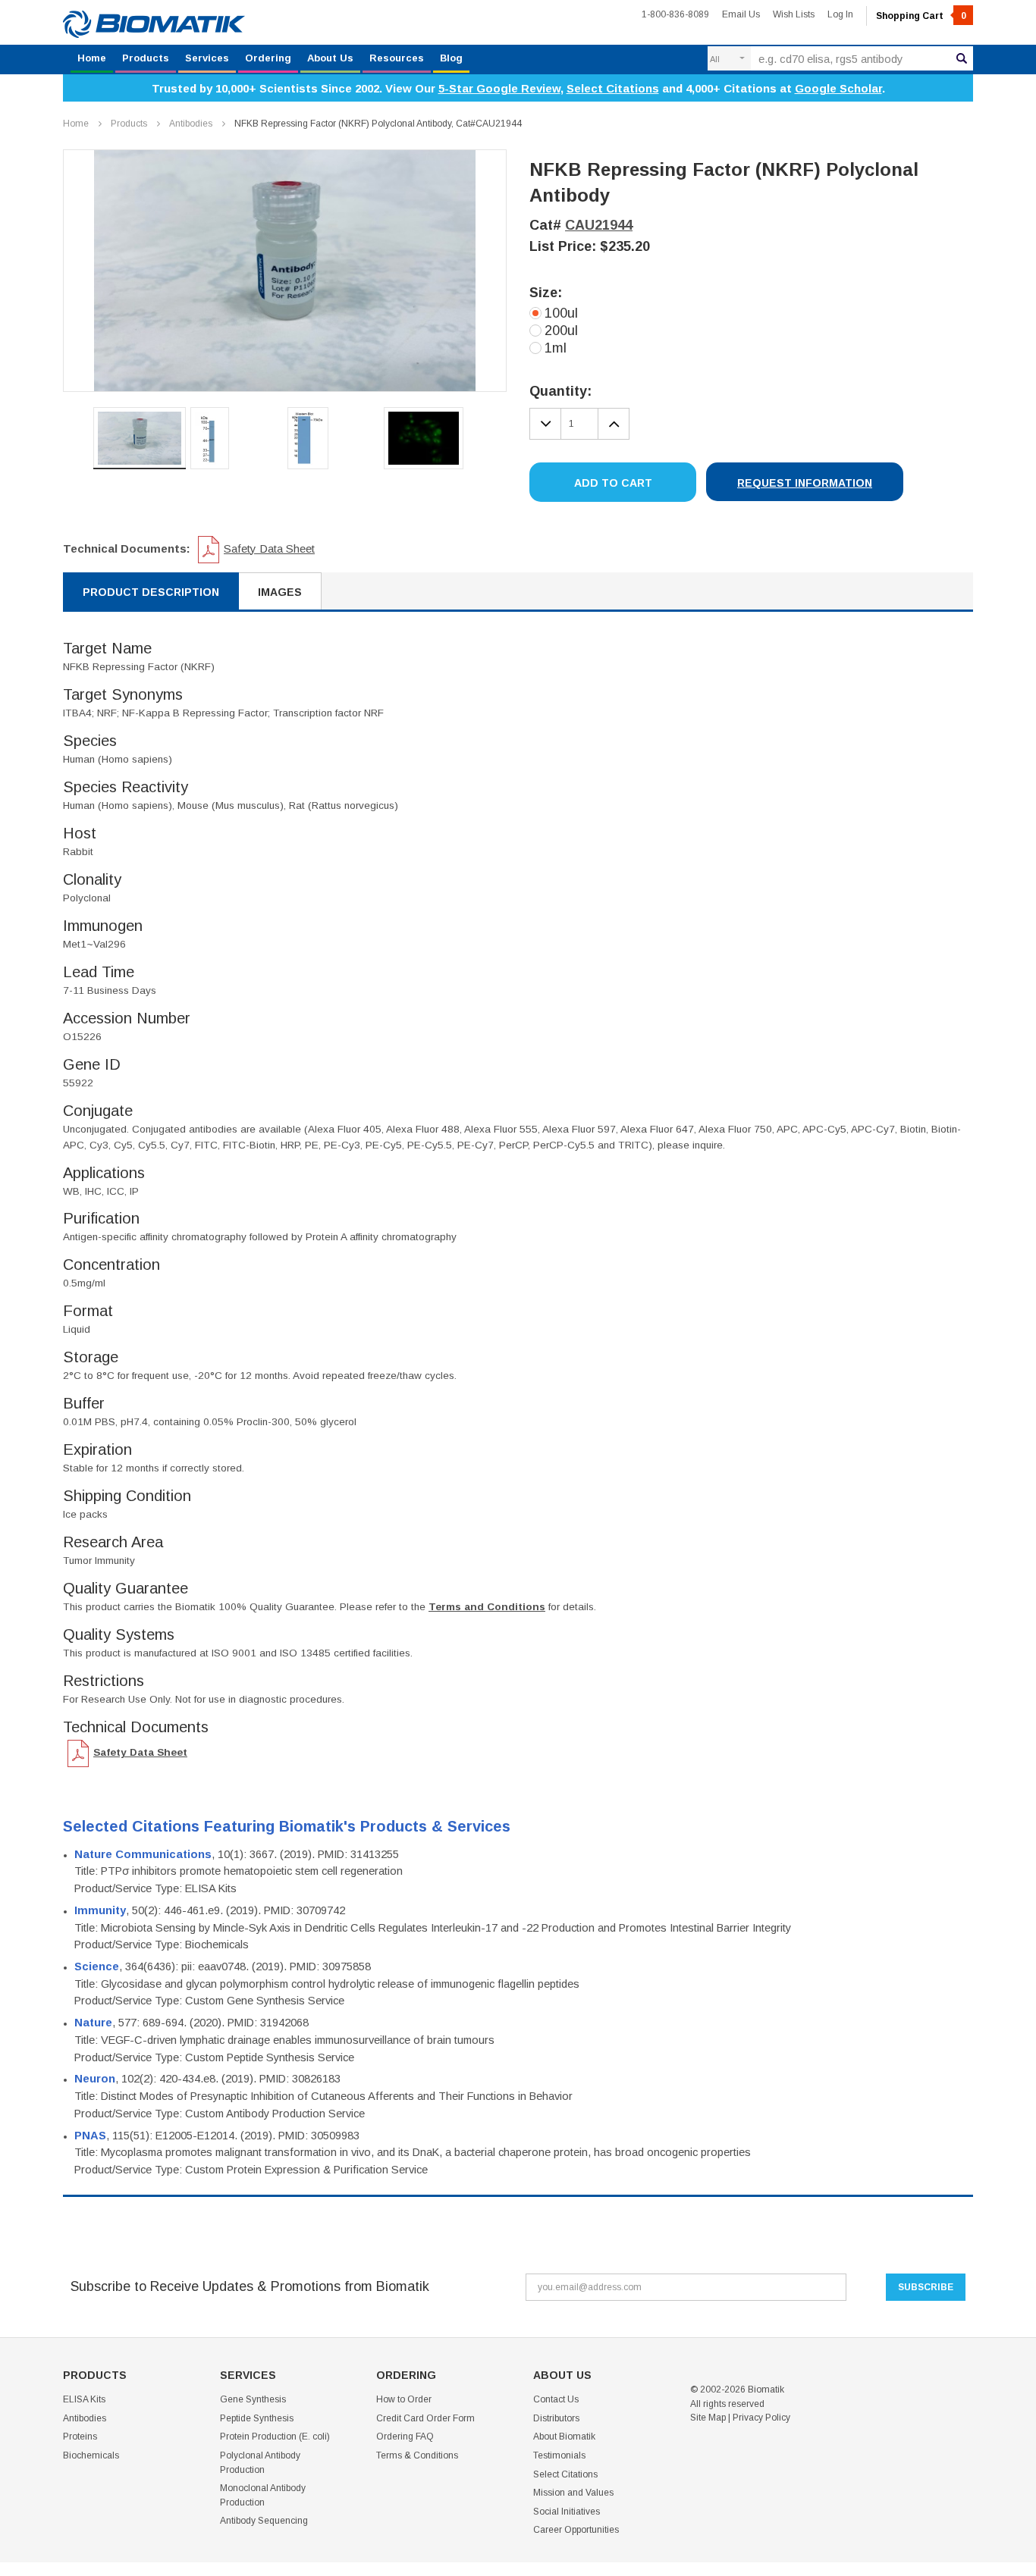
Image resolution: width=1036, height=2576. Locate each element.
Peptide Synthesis (257, 2418)
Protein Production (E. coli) (275, 2437)
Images (280, 592)
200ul (561, 331)
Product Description (151, 592)
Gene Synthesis (253, 2399)
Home (92, 58)
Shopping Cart (921, 16)
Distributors (556, 2418)
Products (146, 58)
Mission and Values (573, 2493)
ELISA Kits (84, 2399)
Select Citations (613, 88)
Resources (397, 58)
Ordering (268, 58)
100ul (561, 313)
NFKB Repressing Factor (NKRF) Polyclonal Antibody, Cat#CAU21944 (378, 124)
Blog (451, 58)
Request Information (805, 483)
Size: (546, 293)
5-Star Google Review (499, 88)
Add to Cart (613, 483)
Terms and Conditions (487, 1607)
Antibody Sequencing (264, 2521)
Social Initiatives (567, 2512)
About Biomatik (564, 2437)
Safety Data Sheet (269, 548)
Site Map (708, 2418)
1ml (556, 348)
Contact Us (556, 2399)
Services (207, 58)
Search (962, 58)
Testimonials (559, 2455)
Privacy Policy (761, 2418)
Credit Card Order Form (425, 2418)
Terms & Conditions (417, 2455)
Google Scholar (838, 88)
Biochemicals (91, 2455)
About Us (330, 58)
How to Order (404, 2399)
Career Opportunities (576, 2530)
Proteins (80, 2437)
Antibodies (191, 124)
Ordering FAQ (405, 2437)
